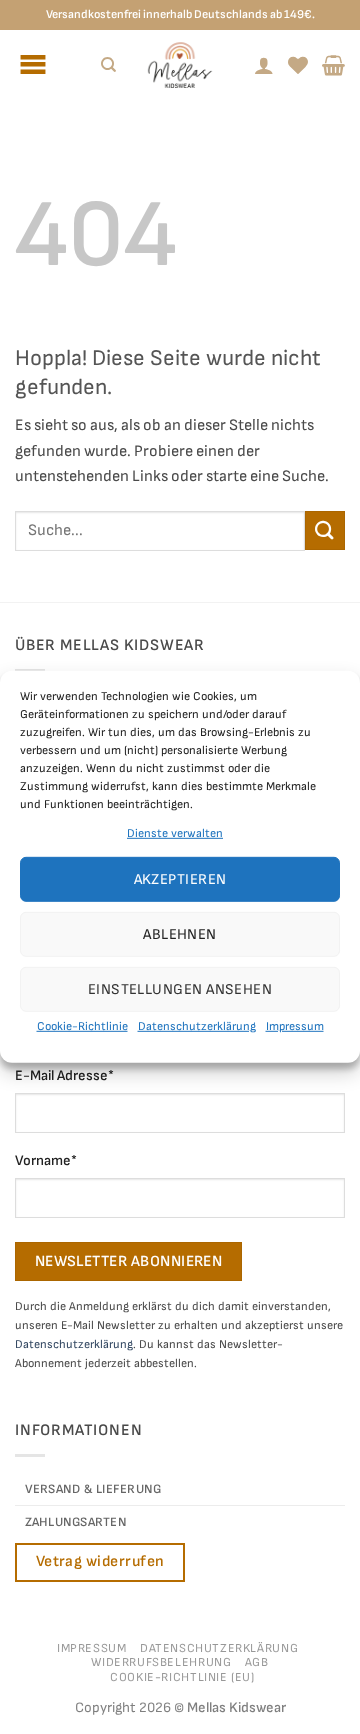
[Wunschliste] (298, 65)
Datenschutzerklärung (197, 1026)
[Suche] (108, 65)
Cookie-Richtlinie (82, 1026)
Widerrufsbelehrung (161, 1662)
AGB (257, 1662)
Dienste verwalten (175, 833)
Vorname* (46, 1160)
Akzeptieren (180, 879)
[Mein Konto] (264, 65)
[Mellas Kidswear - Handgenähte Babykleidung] (180, 65)
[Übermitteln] (325, 530)
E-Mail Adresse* (64, 1075)
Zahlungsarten (76, 1522)
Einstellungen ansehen (180, 989)
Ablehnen (180, 934)
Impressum (295, 1026)
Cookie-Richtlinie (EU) (182, 1677)
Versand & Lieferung (93, 1489)
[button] (333, 65)
